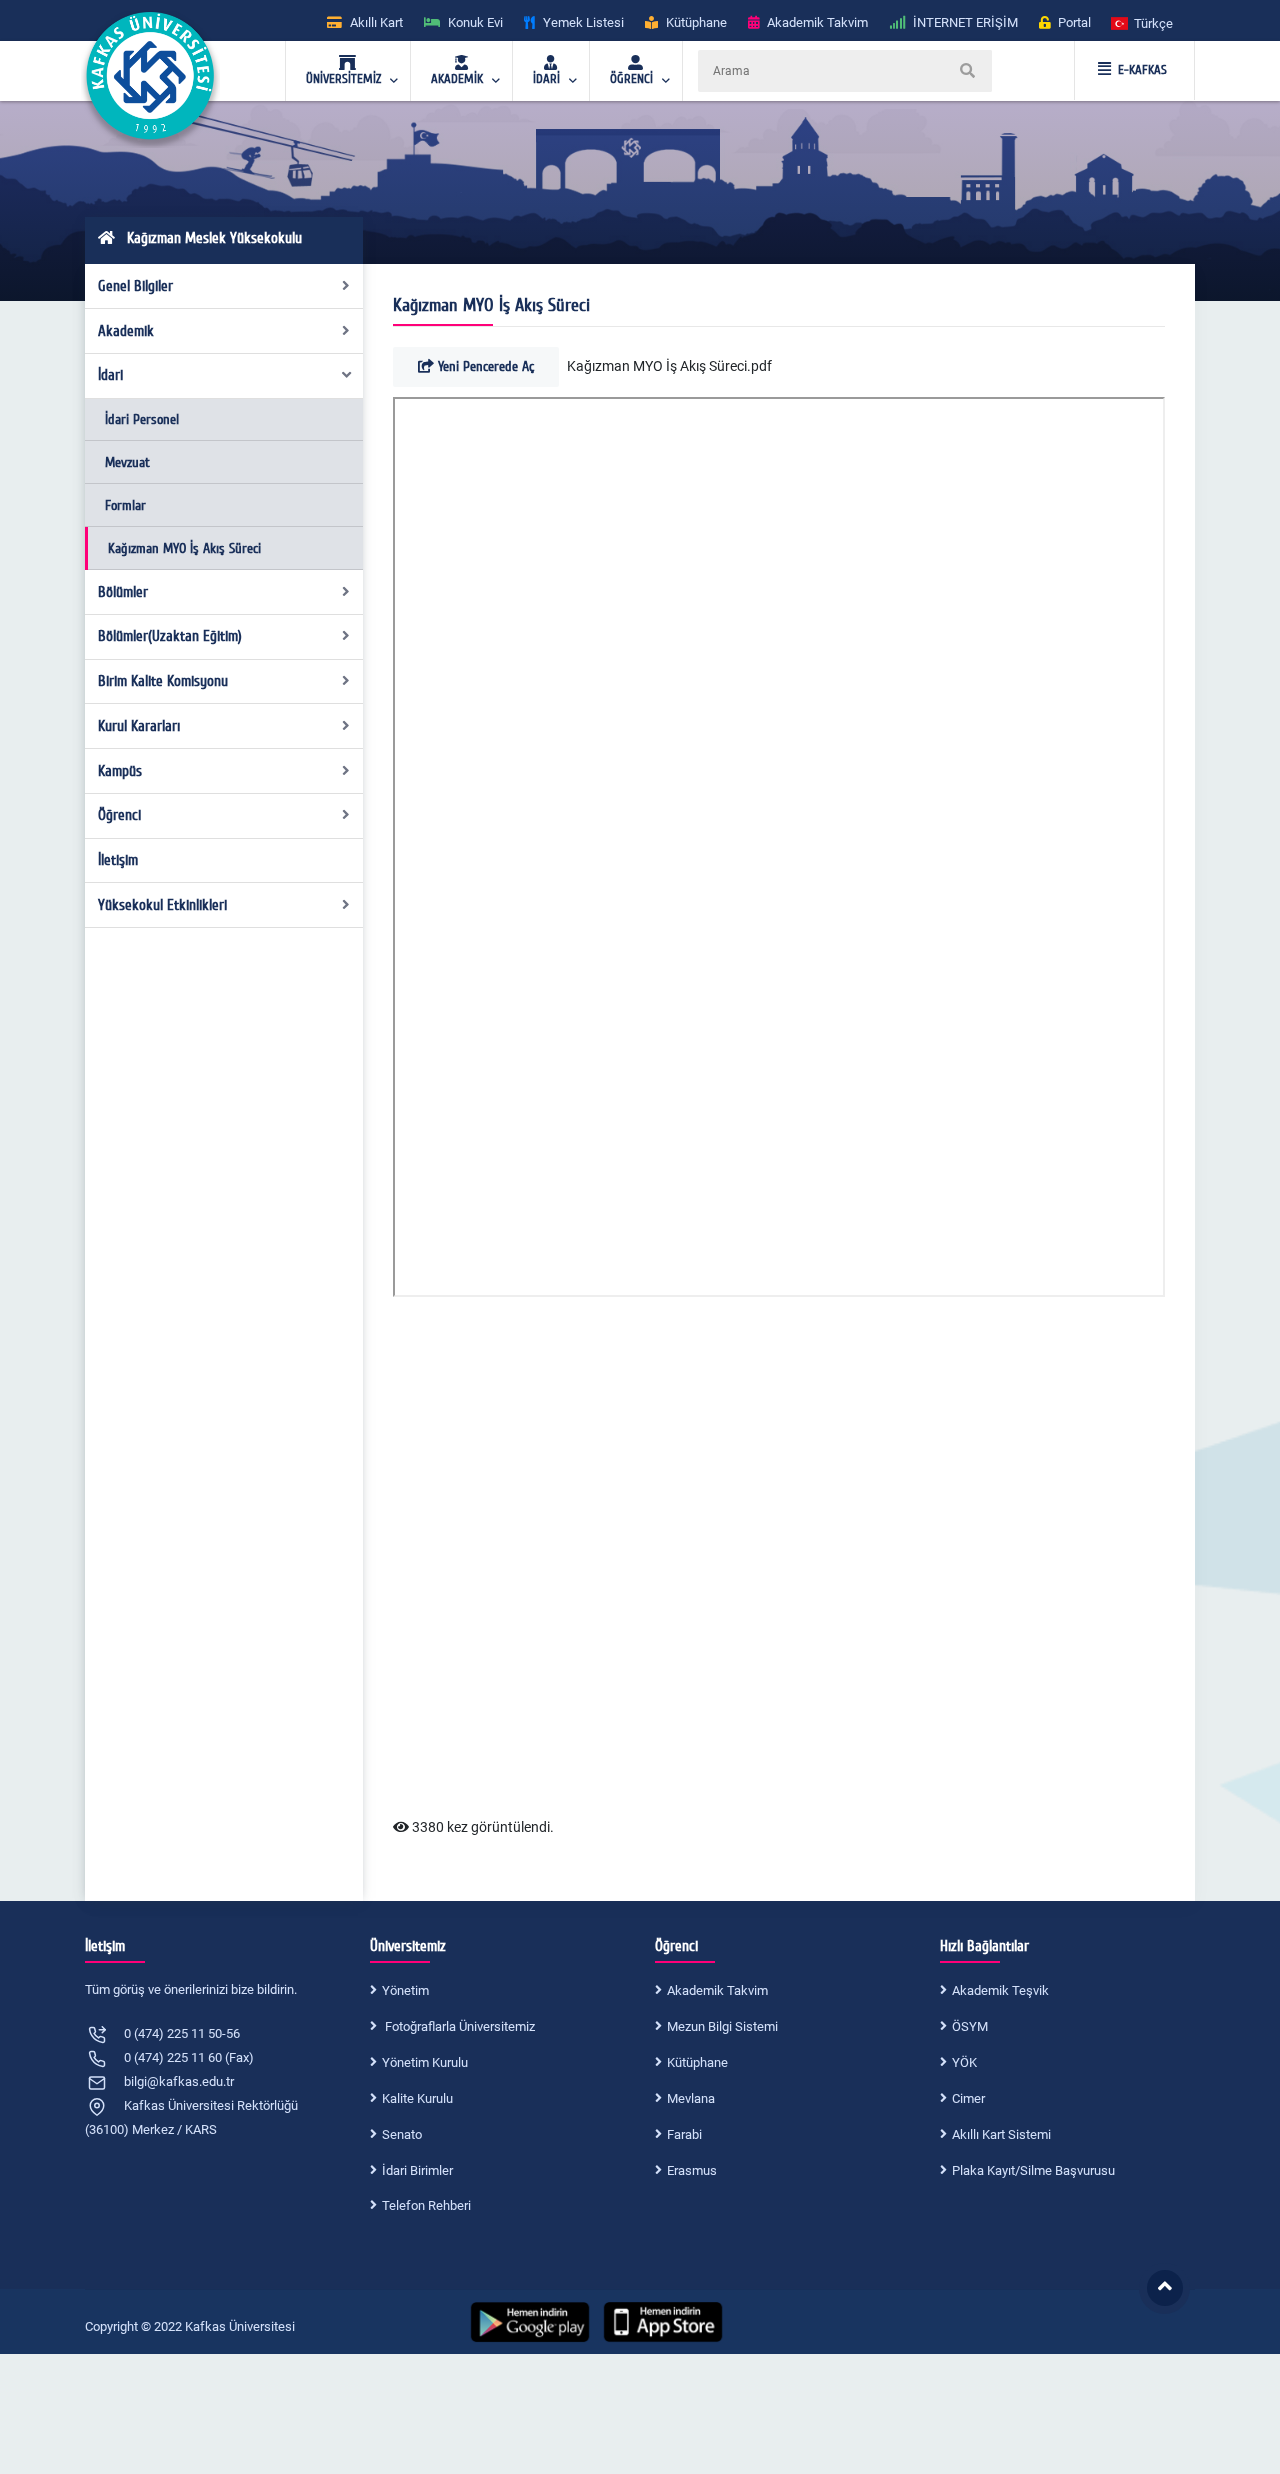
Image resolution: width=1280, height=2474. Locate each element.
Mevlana (691, 2098)
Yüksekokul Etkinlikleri (162, 905)
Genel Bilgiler (135, 286)
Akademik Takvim (717, 1990)
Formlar (125, 505)
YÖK (964, 2062)
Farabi (684, 2134)
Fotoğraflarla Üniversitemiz (458, 2026)
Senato (402, 2134)
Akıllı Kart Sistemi (1001, 2134)
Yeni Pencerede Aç (484, 366)
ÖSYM (970, 2026)
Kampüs (120, 771)
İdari (110, 375)
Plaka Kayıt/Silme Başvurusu (1033, 2170)
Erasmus (692, 2170)
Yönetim (405, 1990)
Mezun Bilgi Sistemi (722, 2026)
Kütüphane (697, 2062)
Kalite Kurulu (417, 2098)
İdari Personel (142, 419)
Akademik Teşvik (1000, 1990)
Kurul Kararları (139, 726)
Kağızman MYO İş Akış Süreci (184, 548)
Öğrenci (119, 815)
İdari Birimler (417, 2170)
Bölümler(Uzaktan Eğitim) (170, 636)
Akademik (126, 331)
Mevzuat (127, 462)
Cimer (968, 2098)
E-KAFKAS (1142, 70)
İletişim (118, 860)
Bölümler (123, 592)
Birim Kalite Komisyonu (163, 681)
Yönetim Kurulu (425, 2062)
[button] (1143, 22)
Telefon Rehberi (426, 2205)
